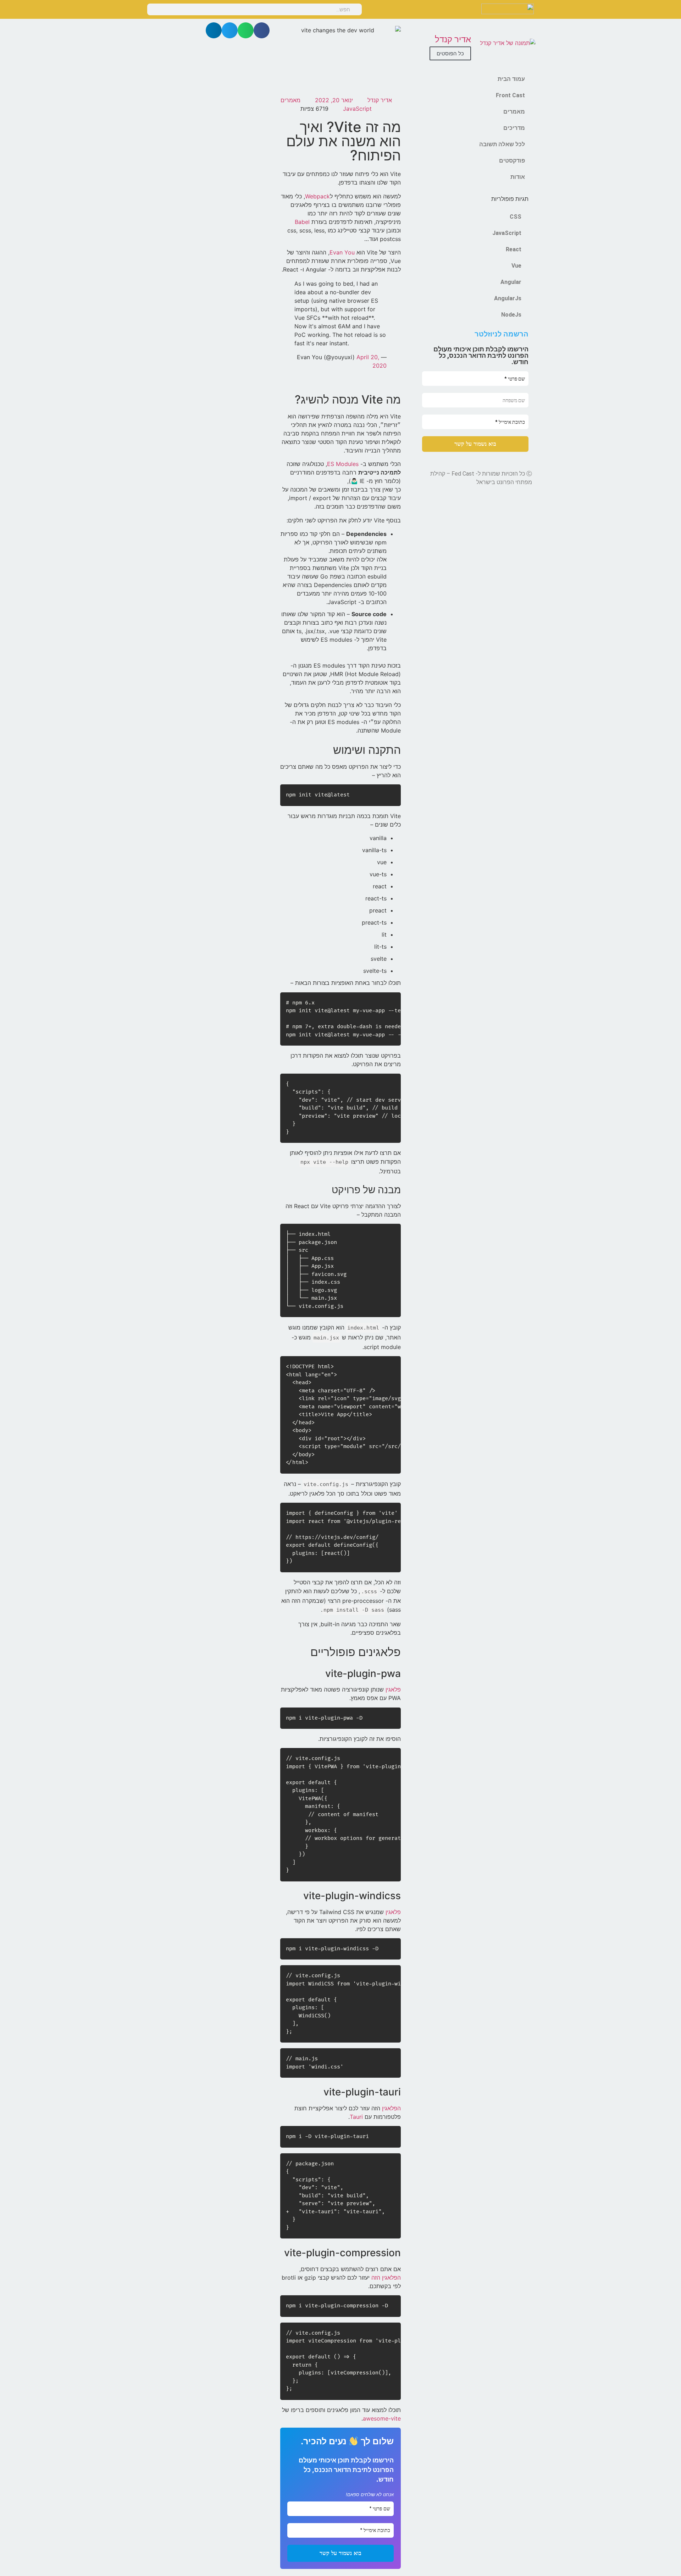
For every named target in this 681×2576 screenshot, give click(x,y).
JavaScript (507, 233)
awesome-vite (382, 2418)
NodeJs (511, 315)
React (514, 249)
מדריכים (514, 128)
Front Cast (510, 95)
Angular (511, 282)
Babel (302, 222)
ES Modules (343, 464)
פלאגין (393, 1689)
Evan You (342, 252)
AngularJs (508, 298)
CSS (516, 217)
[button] (262, 30)
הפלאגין (391, 2108)
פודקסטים (512, 161)
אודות (518, 177)
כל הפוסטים (450, 53)
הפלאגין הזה (386, 2278)
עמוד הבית (511, 79)
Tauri (356, 2117)
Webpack (317, 196)
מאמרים (514, 112)
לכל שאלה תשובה (502, 144)
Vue (516, 266)
